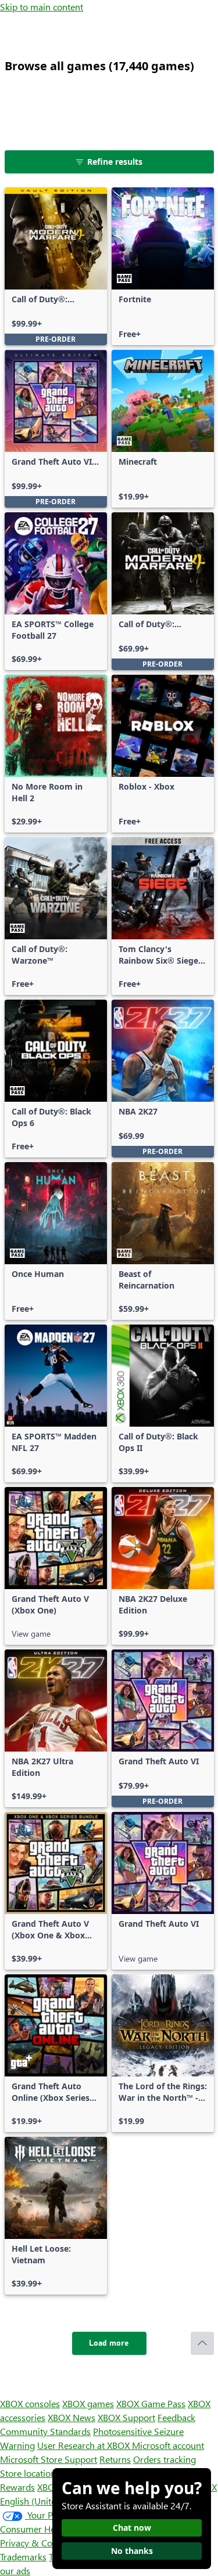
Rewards (17, 2487)
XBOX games (88, 2403)
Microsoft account (168, 2445)
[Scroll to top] (202, 2343)
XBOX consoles (30, 2403)
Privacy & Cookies (37, 2543)
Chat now (132, 2528)
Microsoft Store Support (49, 2459)
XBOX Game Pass (151, 2403)
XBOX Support (126, 2417)
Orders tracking (165, 2459)
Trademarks (23, 2557)
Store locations (30, 2473)
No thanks (132, 2551)
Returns (115, 2459)
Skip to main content (42, 7)
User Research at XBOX (85, 2445)
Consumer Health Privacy (51, 2529)
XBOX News (72, 2417)
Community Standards (45, 2431)
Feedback (176, 2417)
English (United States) (45, 2501)
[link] (56, 266)
